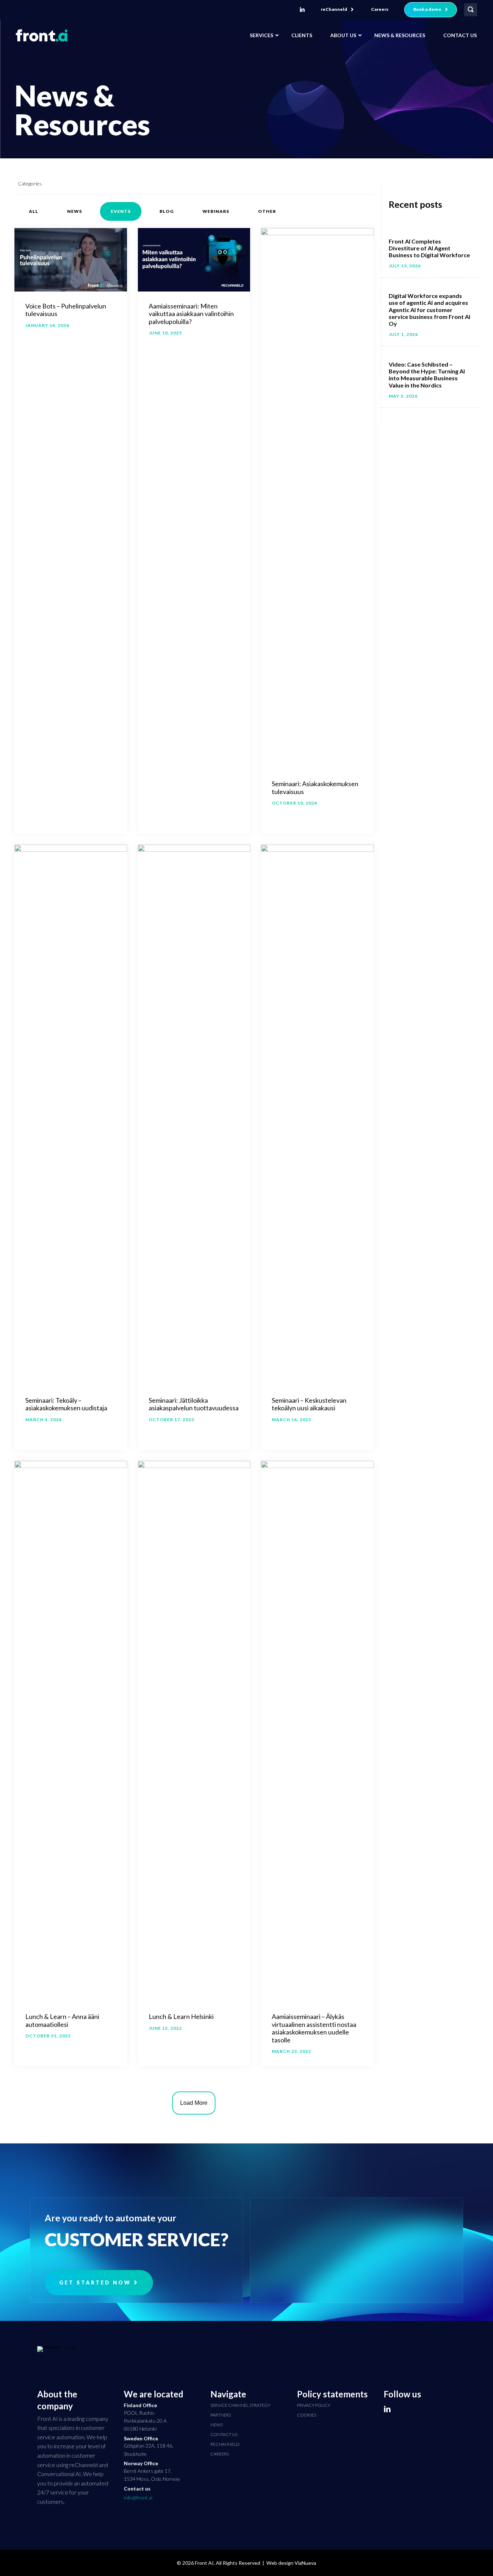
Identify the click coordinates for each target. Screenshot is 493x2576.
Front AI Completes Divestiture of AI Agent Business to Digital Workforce (429, 248)
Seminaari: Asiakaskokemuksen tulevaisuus (315, 788)
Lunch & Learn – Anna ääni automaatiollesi (62, 2020)
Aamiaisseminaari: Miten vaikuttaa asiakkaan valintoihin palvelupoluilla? (191, 314)
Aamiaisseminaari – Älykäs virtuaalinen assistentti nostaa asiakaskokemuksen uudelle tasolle (314, 2028)
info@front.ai (138, 2498)
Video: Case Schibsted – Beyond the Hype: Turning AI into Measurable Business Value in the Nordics (427, 375)
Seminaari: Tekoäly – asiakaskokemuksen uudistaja (66, 1404)
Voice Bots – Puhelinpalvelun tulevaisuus (66, 310)
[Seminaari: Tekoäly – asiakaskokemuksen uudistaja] (71, 1114)
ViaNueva (305, 2563)
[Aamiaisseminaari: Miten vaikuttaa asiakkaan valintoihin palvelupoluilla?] (194, 259)
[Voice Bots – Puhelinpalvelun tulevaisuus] (71, 259)
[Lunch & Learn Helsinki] (194, 1730)
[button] (337, 10)
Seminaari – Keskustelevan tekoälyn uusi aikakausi (309, 1404)
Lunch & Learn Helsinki (181, 2016)
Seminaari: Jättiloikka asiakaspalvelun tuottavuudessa (194, 1404)
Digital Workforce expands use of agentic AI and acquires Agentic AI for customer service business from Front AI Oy (429, 310)
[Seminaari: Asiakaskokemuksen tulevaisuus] (317, 498)
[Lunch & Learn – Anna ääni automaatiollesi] (71, 1730)
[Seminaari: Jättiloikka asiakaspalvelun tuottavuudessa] (194, 1114)
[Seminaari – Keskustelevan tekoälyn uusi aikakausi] (317, 1114)
